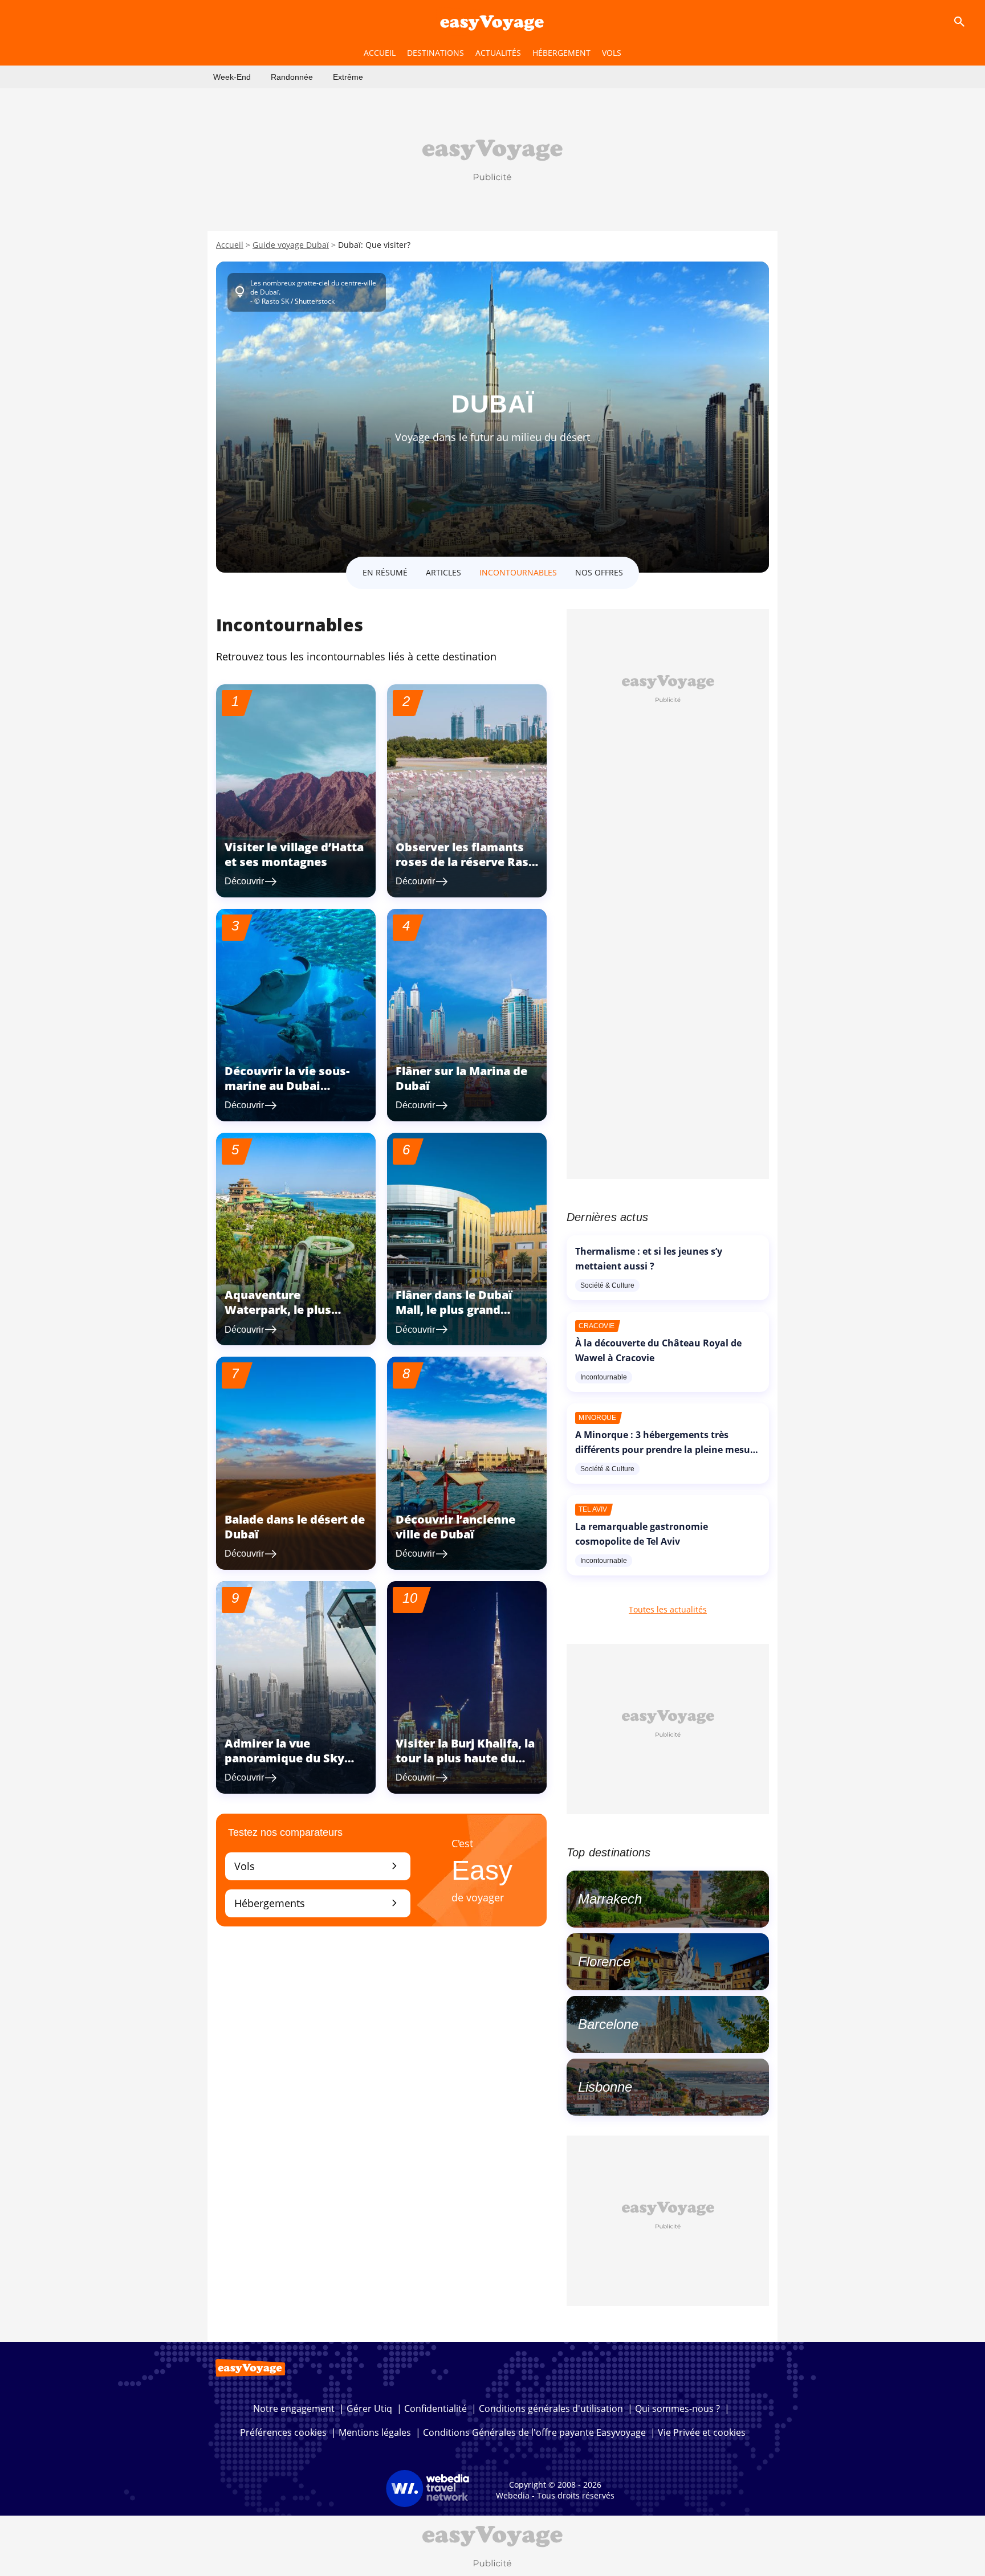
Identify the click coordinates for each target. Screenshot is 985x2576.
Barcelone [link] (608, 2024)
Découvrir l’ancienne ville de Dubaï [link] (455, 1527)
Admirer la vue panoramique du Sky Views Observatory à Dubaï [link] (285, 1765)
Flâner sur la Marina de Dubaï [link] (461, 1078)
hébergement (561, 53)
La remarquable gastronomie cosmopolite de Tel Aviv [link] (642, 1534)
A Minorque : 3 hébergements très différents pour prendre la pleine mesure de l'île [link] (667, 1450)
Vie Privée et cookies (702, 2432)
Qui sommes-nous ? (677, 2408)
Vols (318, 1866)
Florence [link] (604, 1961)
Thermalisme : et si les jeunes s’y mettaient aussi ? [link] (649, 1259)
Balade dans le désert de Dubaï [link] (295, 1527)
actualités (498, 53)
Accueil (230, 245)
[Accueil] (492, 22)
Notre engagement (294, 2408)
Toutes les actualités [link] (668, 1609)
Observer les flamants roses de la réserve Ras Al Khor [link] (462, 862)
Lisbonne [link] (605, 2087)
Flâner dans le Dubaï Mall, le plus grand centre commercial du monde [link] (459, 1317)
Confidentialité (435, 2408)
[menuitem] (232, 77)
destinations (435, 53)
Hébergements (318, 1903)
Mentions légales (375, 2432)
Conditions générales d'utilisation (551, 2408)
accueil (380, 53)
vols (612, 53)
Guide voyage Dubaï (291, 245)
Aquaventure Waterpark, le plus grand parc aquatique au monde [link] (295, 1317)
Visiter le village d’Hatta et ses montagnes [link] (294, 854)
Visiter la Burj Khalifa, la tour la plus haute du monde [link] (465, 1758)
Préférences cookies (283, 2432)
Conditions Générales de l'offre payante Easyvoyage (534, 2432)
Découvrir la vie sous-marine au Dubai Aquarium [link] (287, 1086)
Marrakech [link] (610, 1899)
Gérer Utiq (369, 2408)
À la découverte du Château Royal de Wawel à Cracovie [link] (658, 1350)
